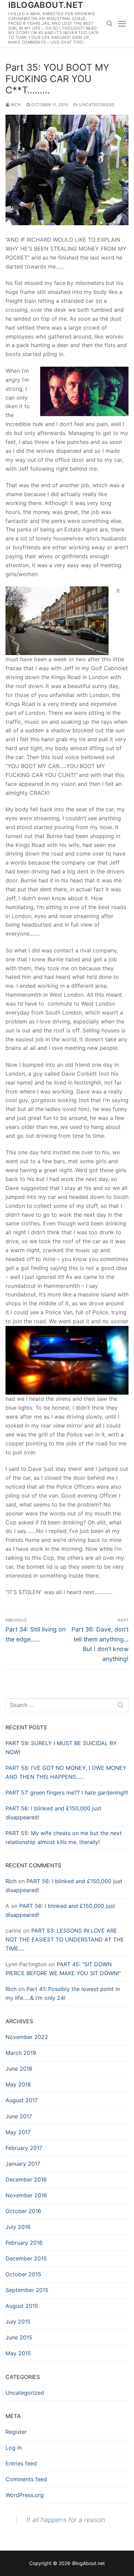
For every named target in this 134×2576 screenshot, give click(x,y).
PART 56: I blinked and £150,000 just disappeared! (53, 1813)
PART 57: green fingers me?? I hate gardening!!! (67, 1793)
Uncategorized (96, 105)
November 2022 (27, 2037)
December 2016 (26, 2179)
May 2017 (18, 2132)
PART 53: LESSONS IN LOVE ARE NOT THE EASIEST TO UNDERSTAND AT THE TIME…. (65, 1939)
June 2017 (19, 2116)
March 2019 (21, 2053)
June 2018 (19, 2069)
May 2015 (18, 2353)
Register (16, 2432)
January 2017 (23, 2164)
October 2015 (23, 2274)
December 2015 (26, 2258)
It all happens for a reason (66, 2520)
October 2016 (23, 2211)
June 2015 (19, 2337)
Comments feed (26, 2479)
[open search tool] (110, 24)
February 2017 (24, 2148)
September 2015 (27, 2290)
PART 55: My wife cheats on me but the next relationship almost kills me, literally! (64, 1837)
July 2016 (18, 2227)
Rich (15, 105)
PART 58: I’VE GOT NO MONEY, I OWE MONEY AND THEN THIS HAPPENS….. (66, 1772)
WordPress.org (25, 2495)
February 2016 (24, 2243)
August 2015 (22, 2306)
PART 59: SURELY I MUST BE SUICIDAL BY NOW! (61, 1748)
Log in (14, 2448)
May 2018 (18, 2084)
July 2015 (18, 2322)
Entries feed (21, 2463)
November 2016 (26, 2195)
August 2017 (22, 2100)
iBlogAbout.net (46, 5)
